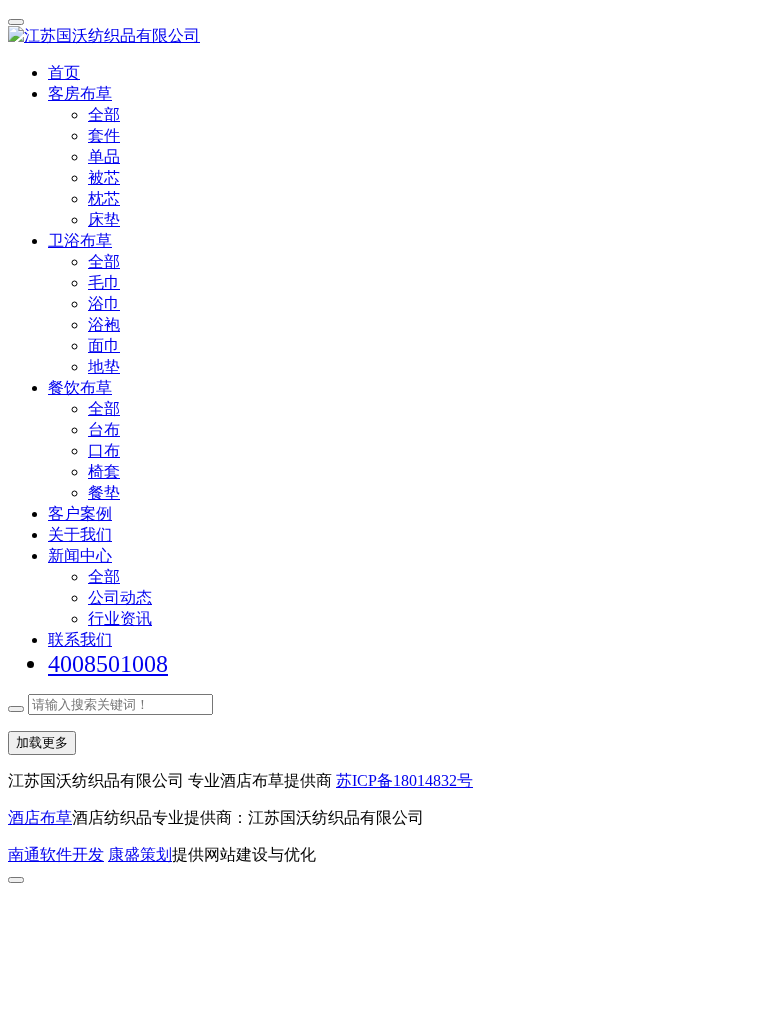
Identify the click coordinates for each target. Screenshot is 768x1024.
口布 (104, 450)
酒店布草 (40, 817)
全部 (104, 114)
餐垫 (104, 492)
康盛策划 (140, 854)
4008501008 (108, 664)
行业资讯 (120, 618)
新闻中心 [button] (80, 555)
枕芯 (104, 198)
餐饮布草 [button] (80, 387)
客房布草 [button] (80, 93)
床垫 (104, 219)
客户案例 (80, 513)
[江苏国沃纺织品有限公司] (384, 36)
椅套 (104, 471)
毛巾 (104, 282)
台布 (104, 429)
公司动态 (120, 597)
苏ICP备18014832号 (404, 780)
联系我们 (80, 639)
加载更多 (42, 742)
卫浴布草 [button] (80, 240)
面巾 (104, 345)
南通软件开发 (56, 854)
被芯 (104, 177)
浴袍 (104, 324)
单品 (104, 156)
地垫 (104, 366)
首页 (64, 72)
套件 (104, 135)
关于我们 (80, 534)
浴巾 (104, 303)
